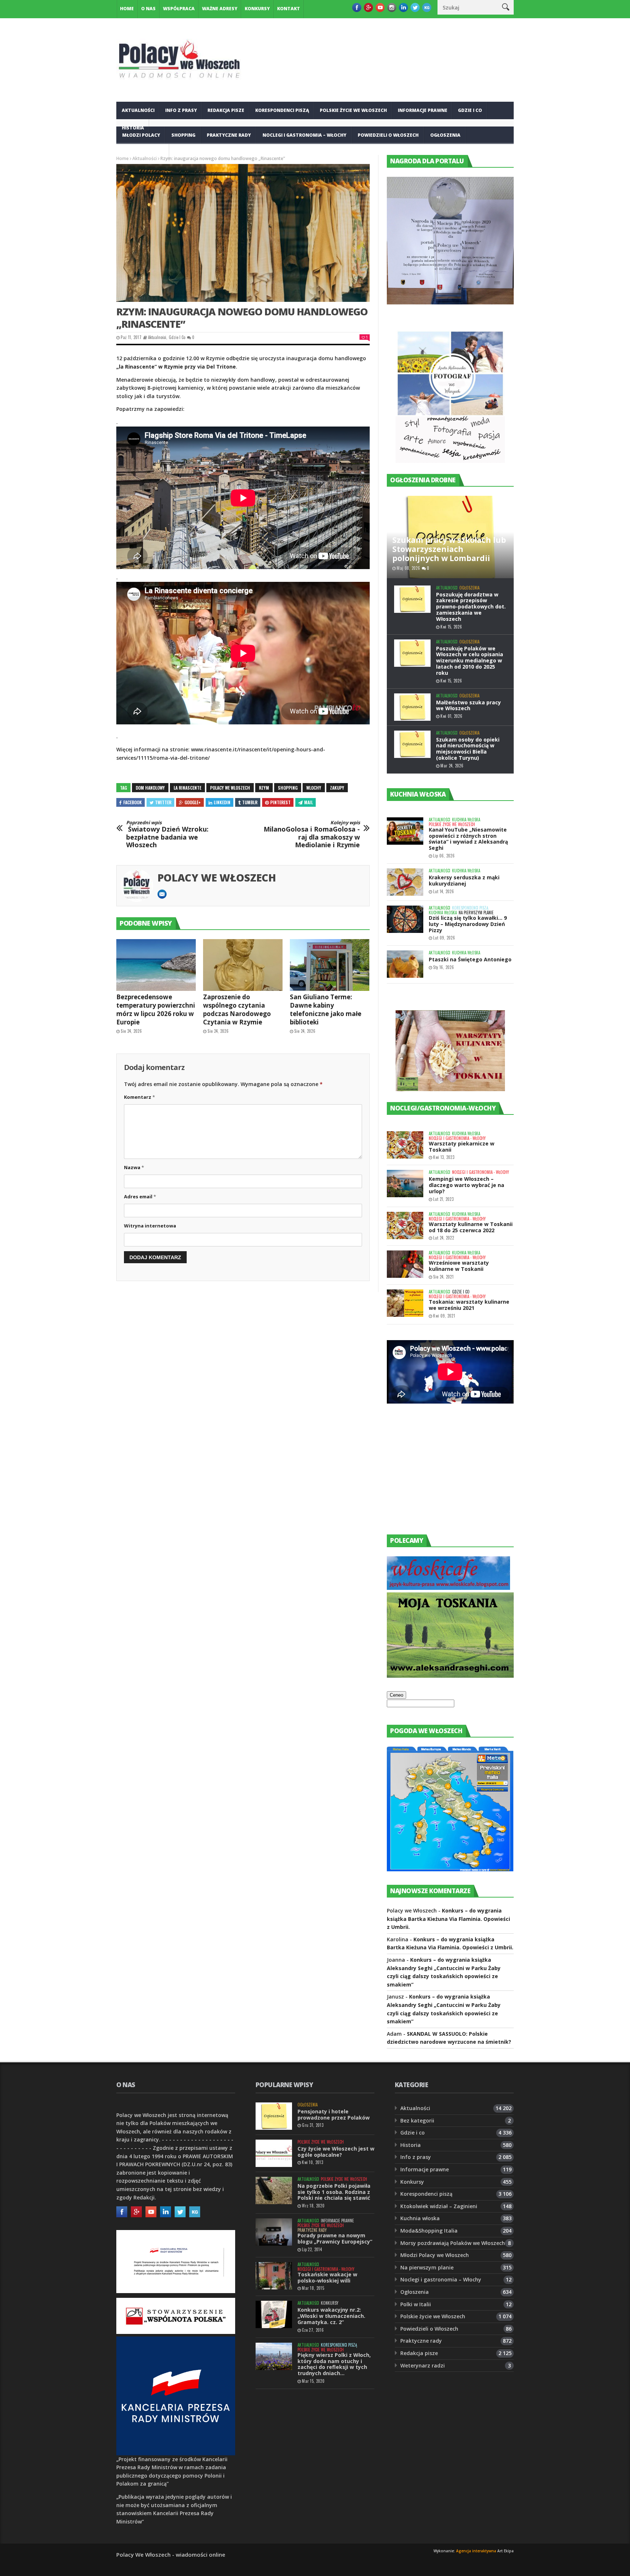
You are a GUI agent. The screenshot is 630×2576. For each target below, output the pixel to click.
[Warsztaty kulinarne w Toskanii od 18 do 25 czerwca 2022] (405, 1225)
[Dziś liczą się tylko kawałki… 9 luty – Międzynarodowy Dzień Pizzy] (405, 919)
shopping (288, 788)
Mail (308, 802)
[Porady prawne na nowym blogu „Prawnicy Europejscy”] (274, 2232)
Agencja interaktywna (476, 2551)
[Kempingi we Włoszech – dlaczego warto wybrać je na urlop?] (405, 1184)
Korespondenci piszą (282, 110)
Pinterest (280, 802)
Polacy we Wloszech (230, 788)
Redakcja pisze (226, 110)
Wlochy (314, 788)
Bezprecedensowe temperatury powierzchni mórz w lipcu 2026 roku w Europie (156, 1009)
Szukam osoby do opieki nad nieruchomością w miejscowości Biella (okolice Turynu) (468, 749)
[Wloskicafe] (448, 1588)
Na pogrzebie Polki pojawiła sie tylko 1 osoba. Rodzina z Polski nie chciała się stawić (334, 2192)
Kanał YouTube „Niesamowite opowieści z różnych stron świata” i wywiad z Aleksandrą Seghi (468, 839)
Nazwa (134, 1167)
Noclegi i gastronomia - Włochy (457, 1138)
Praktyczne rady (229, 135)
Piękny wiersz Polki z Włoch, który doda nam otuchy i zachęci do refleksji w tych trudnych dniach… (334, 2364)
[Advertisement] (442, 1476)
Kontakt (289, 9)
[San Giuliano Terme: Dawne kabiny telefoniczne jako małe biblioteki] (330, 965)
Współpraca (179, 9)
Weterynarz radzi (423, 2365)
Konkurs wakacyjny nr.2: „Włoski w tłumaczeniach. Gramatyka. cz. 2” (331, 2316)
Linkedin (222, 802)
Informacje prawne (423, 110)
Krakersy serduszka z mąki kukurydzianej (464, 880)
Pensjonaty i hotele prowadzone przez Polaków (334, 2114)
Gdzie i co (470, 110)
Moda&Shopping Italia (429, 2231)
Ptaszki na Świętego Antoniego (470, 959)
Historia (411, 2145)
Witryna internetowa (150, 1226)
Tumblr (250, 802)
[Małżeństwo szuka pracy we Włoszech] (412, 707)
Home (127, 9)
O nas (148, 9)
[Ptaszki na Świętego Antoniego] (405, 964)
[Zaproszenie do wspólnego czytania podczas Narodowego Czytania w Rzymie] (243, 965)
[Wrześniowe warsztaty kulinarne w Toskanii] (405, 1264)
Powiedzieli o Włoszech (388, 135)
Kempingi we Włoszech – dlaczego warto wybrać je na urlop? (466, 1185)
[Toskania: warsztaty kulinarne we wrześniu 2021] (405, 1303)
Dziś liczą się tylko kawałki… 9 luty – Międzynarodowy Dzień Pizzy (468, 924)
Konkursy (257, 9)
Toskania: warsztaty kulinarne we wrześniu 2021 (469, 1305)
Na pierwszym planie (476, 913)
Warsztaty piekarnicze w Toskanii (462, 1147)
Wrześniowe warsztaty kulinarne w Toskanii (459, 1266)
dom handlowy (150, 788)
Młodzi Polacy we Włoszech (435, 2255)
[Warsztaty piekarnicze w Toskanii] (405, 1145)
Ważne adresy (220, 9)
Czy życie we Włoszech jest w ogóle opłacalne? (336, 2152)
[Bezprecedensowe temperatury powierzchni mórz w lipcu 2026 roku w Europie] (156, 965)
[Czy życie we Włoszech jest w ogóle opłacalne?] (274, 2153)
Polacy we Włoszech (217, 878)
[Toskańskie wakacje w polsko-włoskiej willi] (274, 2276)
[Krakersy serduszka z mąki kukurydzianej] (405, 882)
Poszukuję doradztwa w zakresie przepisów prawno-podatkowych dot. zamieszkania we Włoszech (471, 607)
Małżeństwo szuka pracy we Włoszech (468, 705)
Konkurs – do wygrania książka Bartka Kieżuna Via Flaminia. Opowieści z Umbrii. (448, 1919)
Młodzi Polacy (141, 135)
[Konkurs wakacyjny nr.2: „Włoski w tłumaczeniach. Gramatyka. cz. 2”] (274, 2314)
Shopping (183, 135)
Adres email (140, 1196)
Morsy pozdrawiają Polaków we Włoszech (453, 2243)
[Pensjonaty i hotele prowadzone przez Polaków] (274, 2116)
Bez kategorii (417, 2120)
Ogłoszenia (445, 135)
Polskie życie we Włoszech (353, 110)
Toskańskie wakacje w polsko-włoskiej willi (327, 2277)
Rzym (264, 788)
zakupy (337, 788)
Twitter (163, 802)
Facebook (133, 802)
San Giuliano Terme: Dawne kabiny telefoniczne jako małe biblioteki (326, 1009)
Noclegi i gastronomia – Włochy (304, 135)
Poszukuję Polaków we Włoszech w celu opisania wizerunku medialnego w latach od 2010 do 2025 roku (470, 661)
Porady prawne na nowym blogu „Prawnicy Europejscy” (335, 2238)
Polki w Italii (416, 2304)
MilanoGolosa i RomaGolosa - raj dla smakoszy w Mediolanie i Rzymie (312, 834)
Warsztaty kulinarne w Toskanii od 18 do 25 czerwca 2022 (471, 1227)
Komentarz (139, 1097)
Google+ (193, 802)
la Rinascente (187, 788)
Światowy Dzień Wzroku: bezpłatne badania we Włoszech (167, 834)
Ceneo (396, 1695)
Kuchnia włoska (143, 153)
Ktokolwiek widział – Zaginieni (439, 2206)
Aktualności (138, 110)
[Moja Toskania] (450, 1676)
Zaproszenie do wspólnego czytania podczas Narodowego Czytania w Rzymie (237, 1009)
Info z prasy (181, 110)
